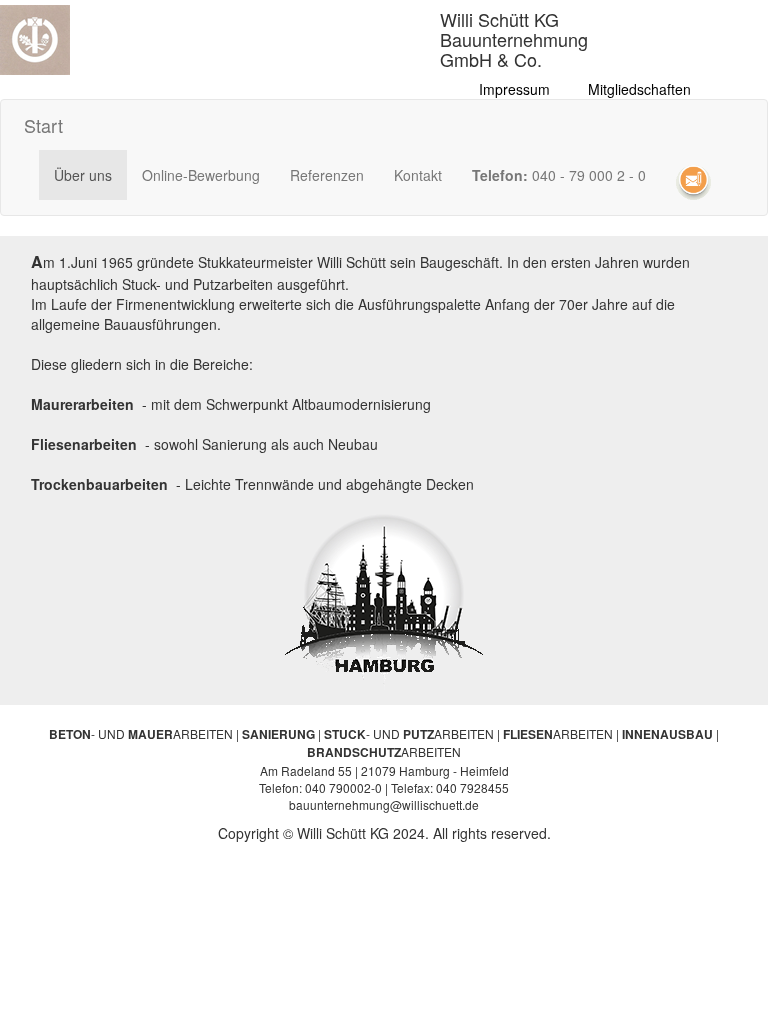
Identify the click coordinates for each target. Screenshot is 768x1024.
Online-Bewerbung (201, 175)
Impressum (514, 89)
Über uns (90, 174)
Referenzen (327, 175)
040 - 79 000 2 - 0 (559, 175)
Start (43, 125)
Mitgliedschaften (639, 89)
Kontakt (418, 175)
